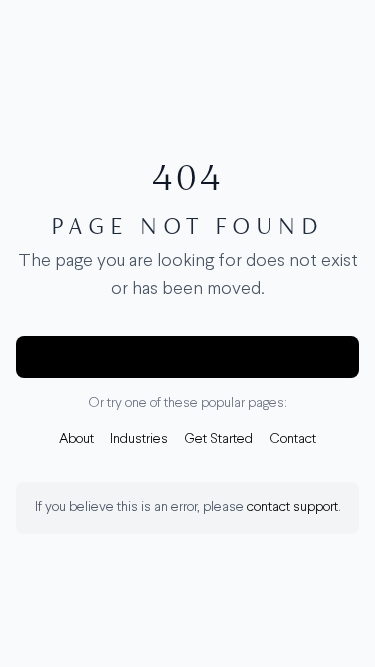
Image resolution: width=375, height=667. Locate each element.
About (76, 439)
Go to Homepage (188, 357)
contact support (292, 507)
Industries (139, 439)
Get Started (218, 439)
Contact (292, 439)
